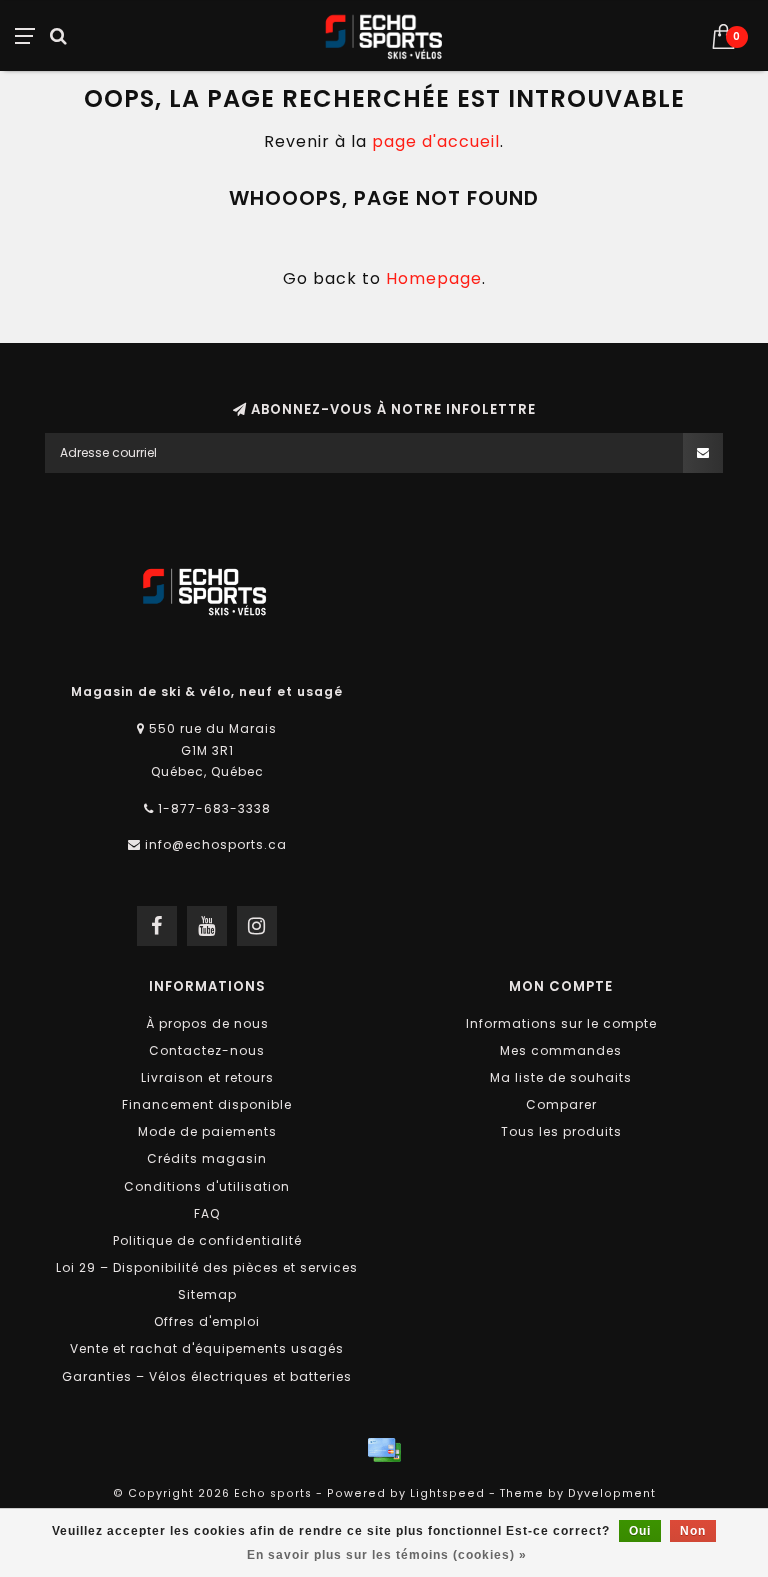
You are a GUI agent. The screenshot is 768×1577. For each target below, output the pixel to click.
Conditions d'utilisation (207, 1186)
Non (693, 1531)
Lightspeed (447, 1493)
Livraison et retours (207, 1077)
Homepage (434, 278)
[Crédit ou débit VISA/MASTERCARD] (384, 1450)
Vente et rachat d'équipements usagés (207, 1348)
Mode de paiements (207, 1131)
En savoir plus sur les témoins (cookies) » (387, 1555)
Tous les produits (561, 1131)
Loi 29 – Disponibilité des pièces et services (207, 1267)
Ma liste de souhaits (561, 1077)
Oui (640, 1531)
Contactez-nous (207, 1050)
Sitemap (207, 1294)
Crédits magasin (207, 1158)
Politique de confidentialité (207, 1240)
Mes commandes (561, 1050)
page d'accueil (436, 141)
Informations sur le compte (561, 1023)
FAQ (207, 1213)
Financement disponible (207, 1104)
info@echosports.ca (216, 844)
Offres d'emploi (207, 1321)
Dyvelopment (612, 1493)
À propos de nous (207, 1023)
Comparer (561, 1104)
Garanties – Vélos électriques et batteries (207, 1376)
